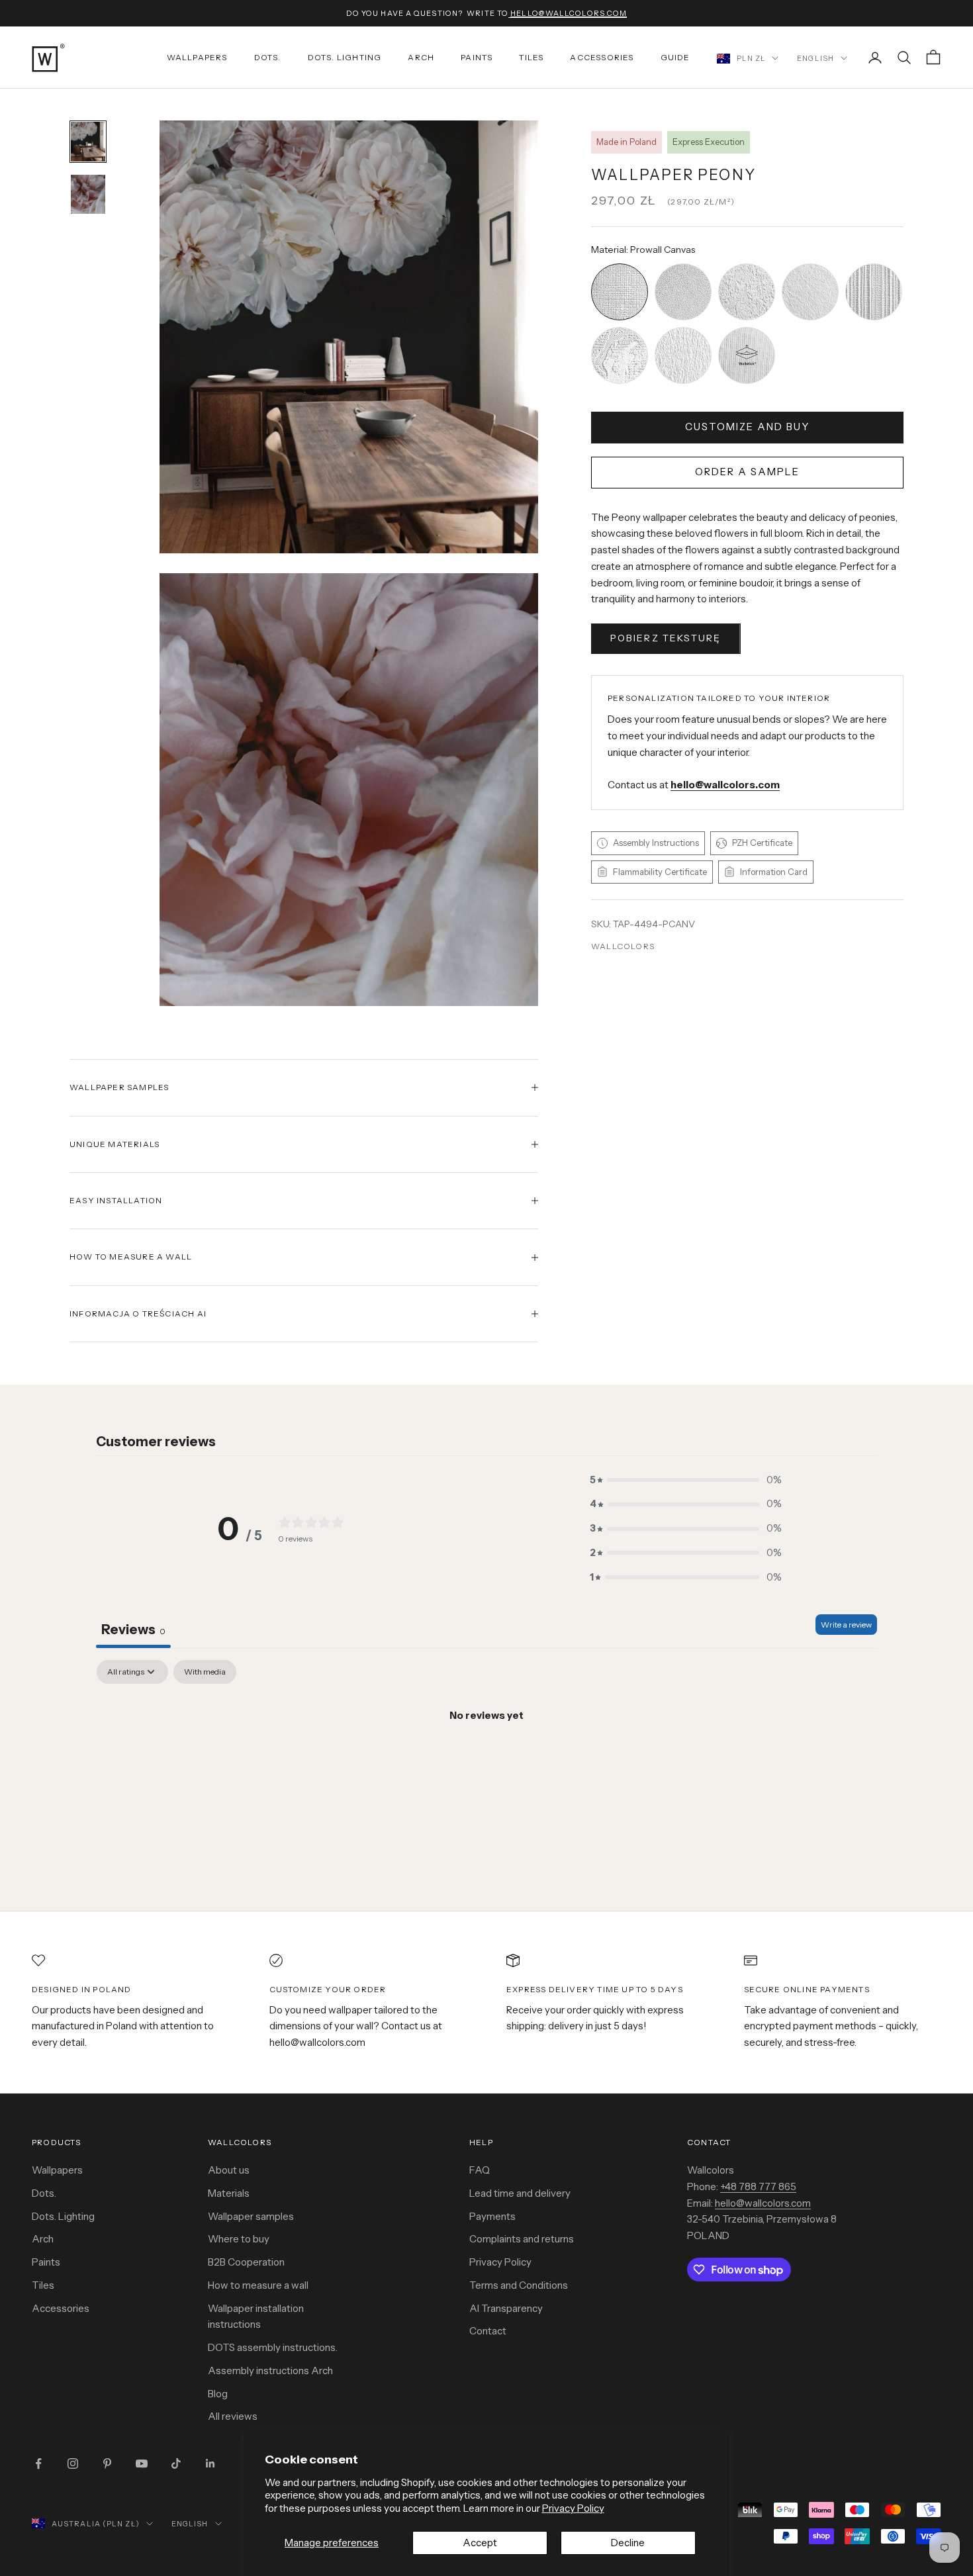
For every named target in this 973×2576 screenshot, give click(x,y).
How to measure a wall (258, 2285)
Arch (421, 57)
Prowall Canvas (620, 265)
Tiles (531, 57)
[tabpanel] (486, 1761)
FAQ (480, 2170)
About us (229, 2170)
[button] (686, 1480)
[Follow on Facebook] (38, 2463)
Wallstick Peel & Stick (747, 329)
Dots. (268, 57)
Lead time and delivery (520, 2193)
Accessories (602, 57)
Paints (477, 57)
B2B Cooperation (246, 2262)
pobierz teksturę (666, 638)
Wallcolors (623, 946)
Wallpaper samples (251, 2216)
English (815, 58)
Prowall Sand (683, 265)
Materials (229, 2193)
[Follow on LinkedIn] (210, 2463)
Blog (218, 2394)
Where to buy (239, 2239)
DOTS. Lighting (345, 57)
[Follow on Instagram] (73, 2463)
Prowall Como (620, 329)
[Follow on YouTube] (142, 2463)
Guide (675, 57)
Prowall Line (874, 265)
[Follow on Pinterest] (107, 2463)
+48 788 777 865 (758, 2186)
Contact (488, 2331)
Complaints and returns (522, 2239)
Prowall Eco (810, 265)
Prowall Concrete (747, 265)
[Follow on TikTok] (176, 2463)
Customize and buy (747, 427)
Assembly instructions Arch (270, 2370)
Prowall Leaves (683, 329)
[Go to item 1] (88, 141)
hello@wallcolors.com (763, 2203)
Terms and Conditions (519, 2285)
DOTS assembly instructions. (273, 2347)
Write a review (846, 1625)
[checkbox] (205, 1672)
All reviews (233, 2416)
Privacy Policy (573, 2508)
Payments (492, 2216)
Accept (480, 2543)
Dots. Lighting (63, 2216)
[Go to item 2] (88, 194)
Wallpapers (197, 57)
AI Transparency (506, 2308)
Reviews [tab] (133, 1630)
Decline (628, 2543)
